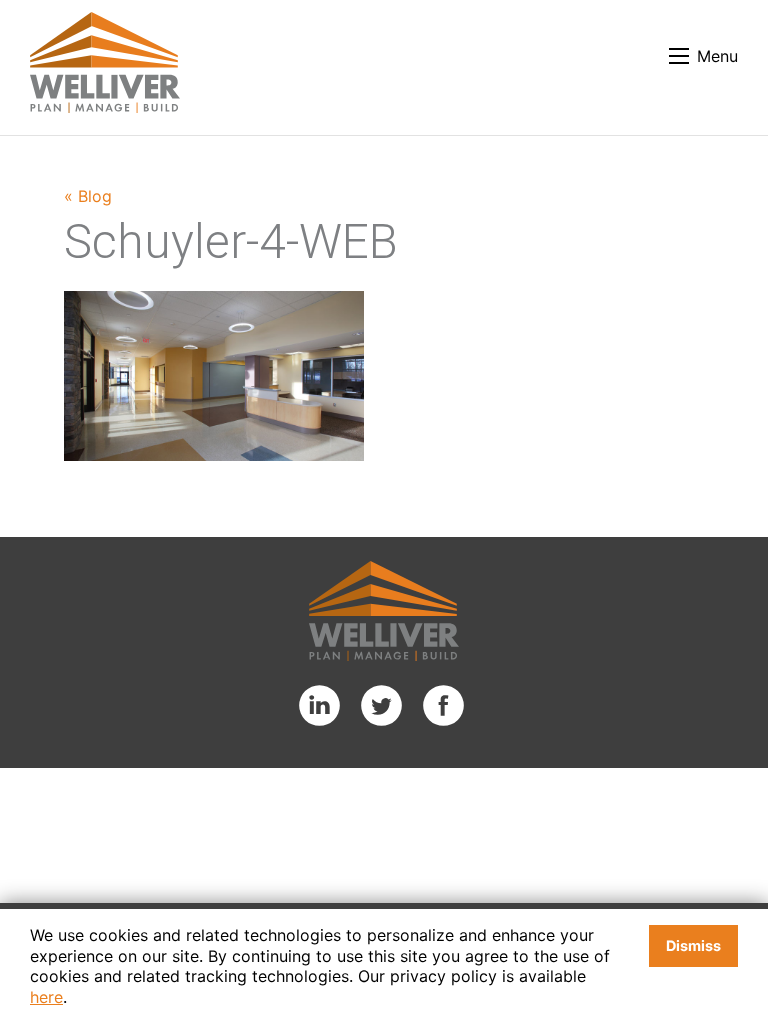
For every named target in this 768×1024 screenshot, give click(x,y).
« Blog (88, 196)
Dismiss (693, 945)
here (46, 997)
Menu (717, 56)
